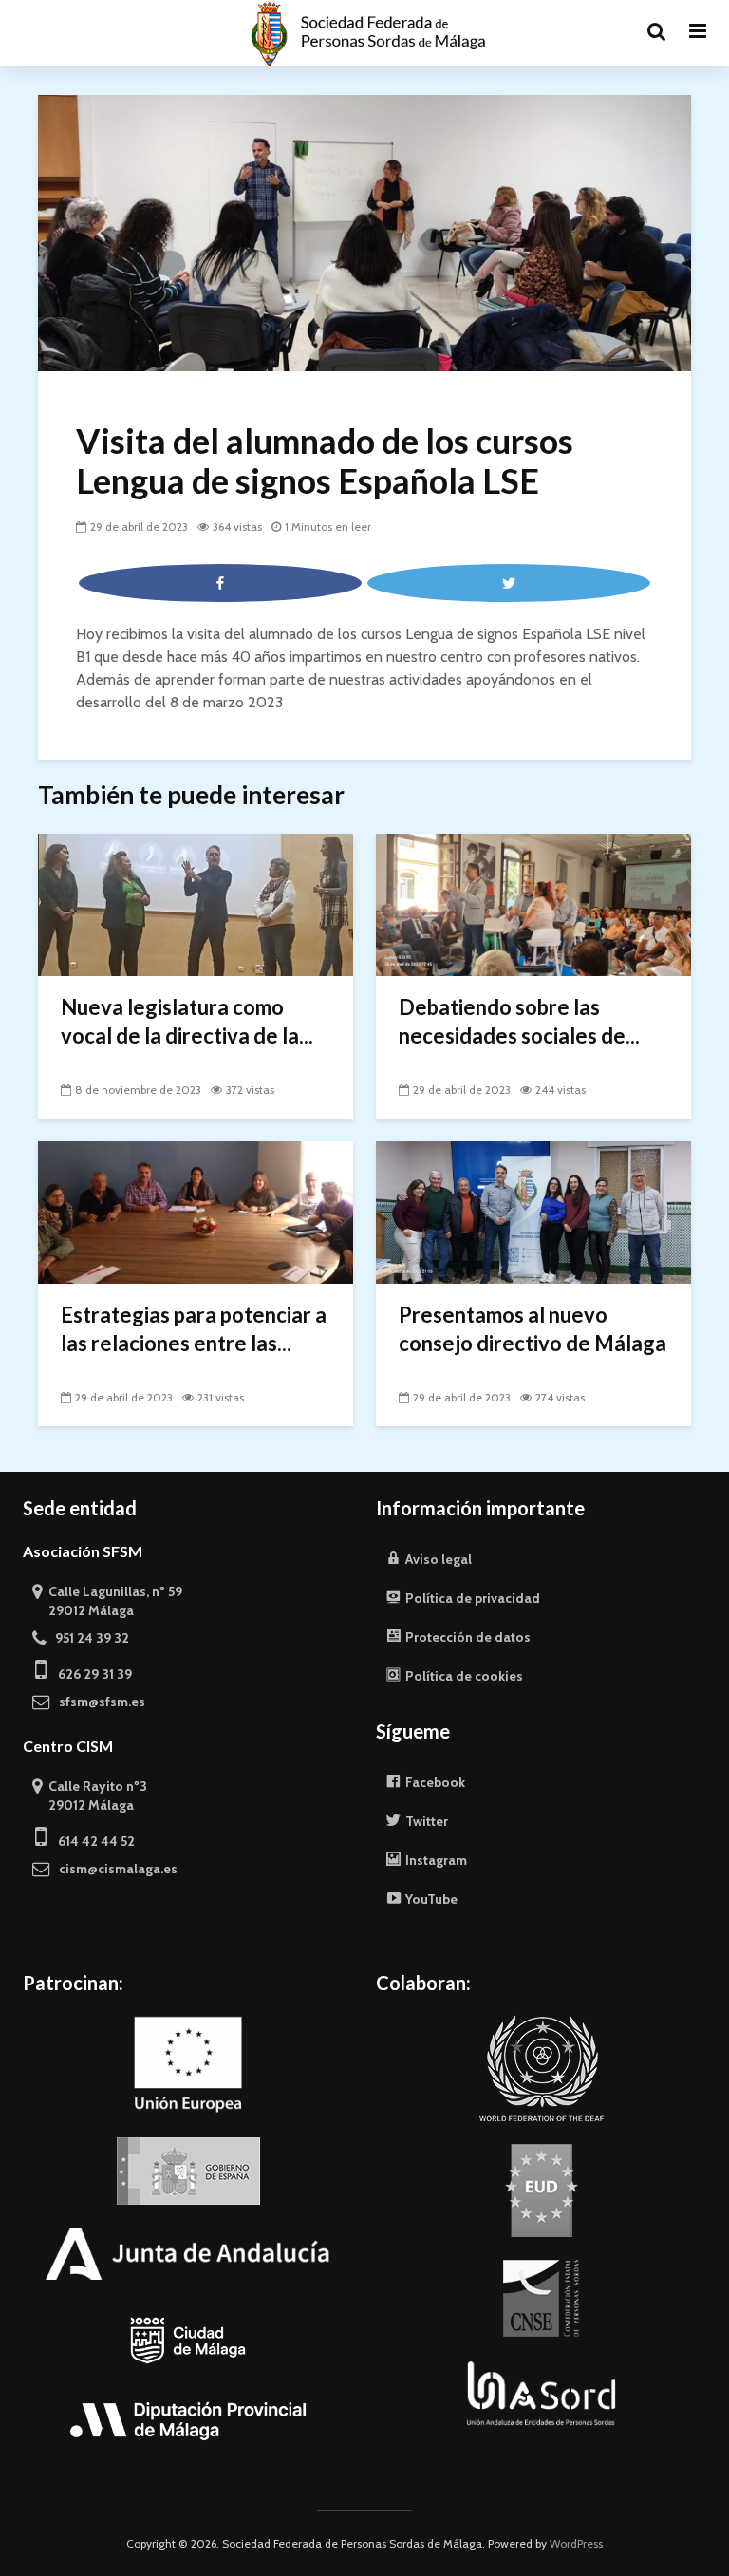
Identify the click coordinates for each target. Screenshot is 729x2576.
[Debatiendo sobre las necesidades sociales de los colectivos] (533, 903)
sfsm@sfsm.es (98, 1702)
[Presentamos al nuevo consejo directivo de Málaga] (533, 1211)
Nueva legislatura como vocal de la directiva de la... (187, 1021)
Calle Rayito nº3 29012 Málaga (90, 1796)
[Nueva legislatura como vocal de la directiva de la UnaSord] (196, 903)
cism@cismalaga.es (114, 1869)
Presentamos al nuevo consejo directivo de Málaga (533, 1329)
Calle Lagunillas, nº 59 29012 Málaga (107, 1601)
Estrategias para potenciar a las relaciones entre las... (194, 1329)
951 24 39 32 (88, 1638)
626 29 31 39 (89, 1674)
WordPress (576, 2543)
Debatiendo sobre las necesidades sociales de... (519, 1021)
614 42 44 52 (91, 1841)
